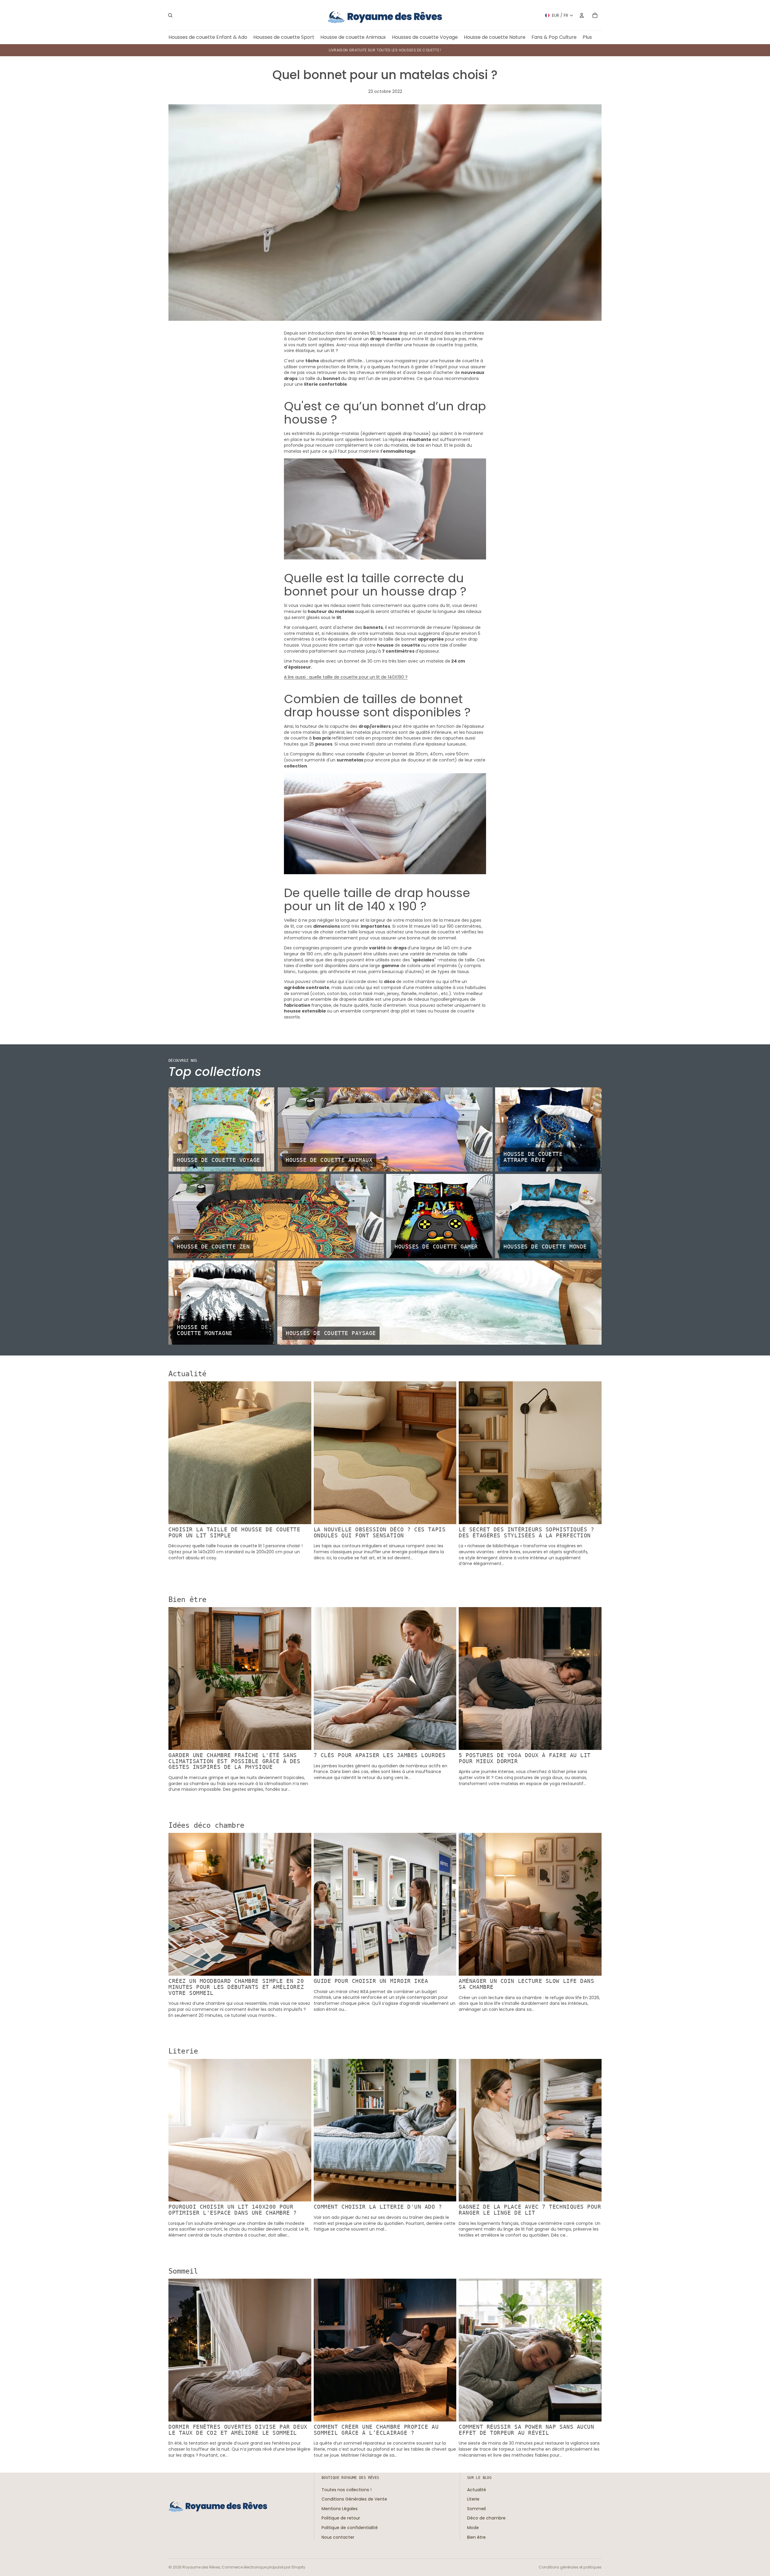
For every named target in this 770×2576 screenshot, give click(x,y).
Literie (473, 2499)
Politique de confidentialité (350, 2528)
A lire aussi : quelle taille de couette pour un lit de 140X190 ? (346, 677)
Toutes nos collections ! (346, 2490)
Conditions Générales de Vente (354, 2499)
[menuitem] (587, 37)
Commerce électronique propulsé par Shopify (263, 2567)
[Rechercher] (170, 15)
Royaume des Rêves (201, 2567)
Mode (473, 2528)
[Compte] (582, 15)
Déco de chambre (486, 2518)
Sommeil (476, 2509)
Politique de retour (341, 2518)
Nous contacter (338, 2537)
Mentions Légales (340, 2509)
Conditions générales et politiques (570, 2567)
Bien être (476, 2537)
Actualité (477, 2490)
